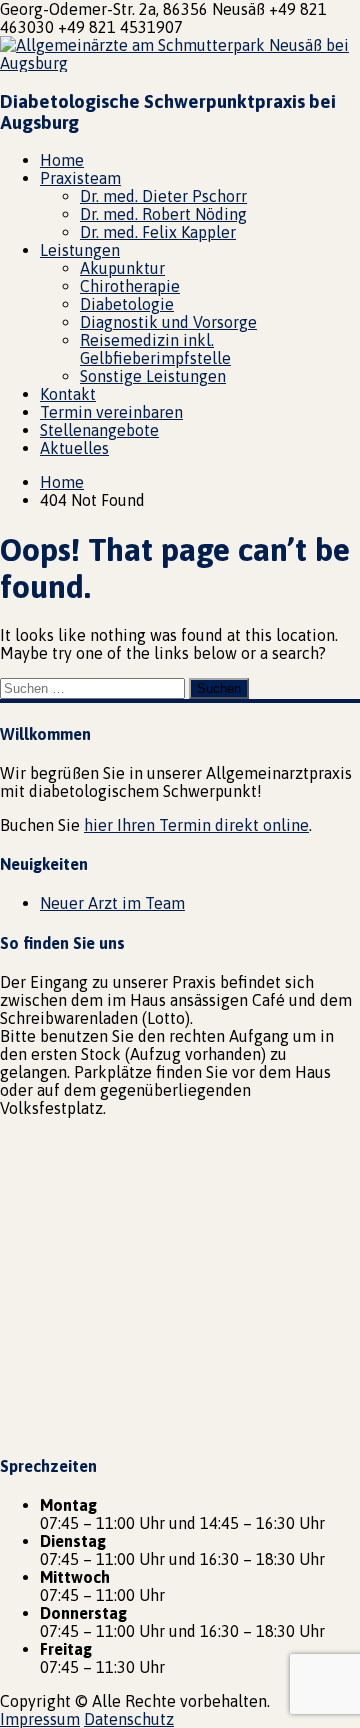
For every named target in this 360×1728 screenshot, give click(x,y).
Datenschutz (129, 1719)
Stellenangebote (99, 430)
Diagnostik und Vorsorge (168, 322)
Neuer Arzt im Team (112, 903)
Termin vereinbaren (111, 412)
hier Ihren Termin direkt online (196, 825)
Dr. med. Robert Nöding (163, 214)
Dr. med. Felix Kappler (158, 232)
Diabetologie (127, 304)
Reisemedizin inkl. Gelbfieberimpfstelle (155, 349)
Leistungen (80, 250)
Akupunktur (122, 268)
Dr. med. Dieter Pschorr (163, 196)
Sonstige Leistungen (153, 376)
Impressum (40, 1719)
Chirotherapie (130, 286)
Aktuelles (74, 448)
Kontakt (68, 394)
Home (62, 160)
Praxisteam (80, 178)
